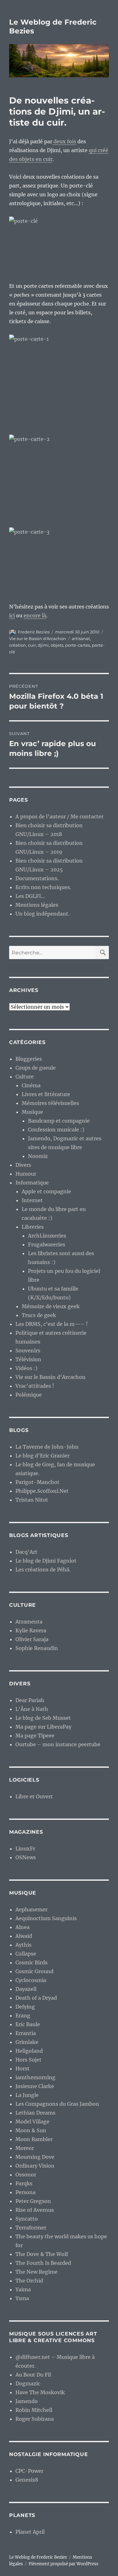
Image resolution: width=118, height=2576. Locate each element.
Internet (32, 1200)
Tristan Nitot (32, 1500)
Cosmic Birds (31, 1962)
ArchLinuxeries (47, 1236)
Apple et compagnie (46, 1191)
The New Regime (37, 2272)
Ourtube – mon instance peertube (58, 1744)
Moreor (25, 2148)
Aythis (23, 1945)
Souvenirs (28, 1350)
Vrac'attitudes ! (35, 1386)
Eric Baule (28, 2024)
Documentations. (37, 878)
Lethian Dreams (35, 2113)
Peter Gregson (33, 2201)
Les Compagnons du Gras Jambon (57, 2104)
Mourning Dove (35, 2157)
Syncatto (27, 2219)
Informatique (32, 1183)
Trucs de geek (39, 1315)
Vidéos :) (26, 1368)
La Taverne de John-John (47, 1447)
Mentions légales (37, 905)
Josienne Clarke (35, 2086)
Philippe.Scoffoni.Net (42, 1491)
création (18, 645)
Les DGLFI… (30, 896)
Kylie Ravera (31, 1630)
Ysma (22, 2298)
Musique (32, 1112)
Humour (26, 1174)
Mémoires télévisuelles (50, 1103)
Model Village (32, 2122)
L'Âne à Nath (32, 1709)
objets (57, 645)
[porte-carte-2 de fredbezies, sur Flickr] (59, 477)
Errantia (26, 2033)
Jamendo (27, 2401)
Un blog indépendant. (42, 914)
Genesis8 (27, 2480)
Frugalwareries (47, 1244)
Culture (25, 1077)
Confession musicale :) (56, 1130)
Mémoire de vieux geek (51, 1306)
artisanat (81, 638)
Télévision (28, 1359)
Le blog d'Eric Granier (42, 1456)
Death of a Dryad (36, 1998)
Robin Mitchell (34, 2410)
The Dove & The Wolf (42, 2254)
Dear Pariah (30, 1700)
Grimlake (27, 2042)
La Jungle (27, 2095)
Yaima (23, 2289)
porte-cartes (78, 645)
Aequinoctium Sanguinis (46, 1918)
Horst (22, 2069)
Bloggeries (29, 1059)
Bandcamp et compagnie (59, 1121)
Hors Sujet (28, 2060)
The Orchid (29, 2281)
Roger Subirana (35, 2419)
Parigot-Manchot (37, 1482)
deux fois (64, 141)
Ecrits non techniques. (43, 887)
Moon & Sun (31, 2130)
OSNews (26, 1857)
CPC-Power (29, 2471)
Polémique (29, 1395)
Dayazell (26, 1989)
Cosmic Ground (34, 1971)
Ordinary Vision (35, 2166)
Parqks (24, 2183)
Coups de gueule (36, 1068)
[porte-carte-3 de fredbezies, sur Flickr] (59, 560)
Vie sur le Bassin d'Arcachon (38, 638)
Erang (23, 2015)
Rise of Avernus (35, 2210)
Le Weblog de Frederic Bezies (38, 2557)
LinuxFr (25, 1849)
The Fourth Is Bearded (43, 2263)
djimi (43, 645)
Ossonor (26, 2175)
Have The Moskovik (40, 2392)
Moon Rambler (34, 2139)
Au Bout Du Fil (33, 2375)
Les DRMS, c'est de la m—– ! (52, 1324)
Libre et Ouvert (34, 1796)
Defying (25, 2007)
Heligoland (29, 2051)
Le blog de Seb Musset (43, 1718)
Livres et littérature (46, 1094)
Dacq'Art (26, 1552)
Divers (23, 1165)
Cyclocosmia (31, 1980)
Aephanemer (31, 1909)
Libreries (33, 1227)
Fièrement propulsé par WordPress (64, 2564)
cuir (32, 645)
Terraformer (31, 2228)
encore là (35, 615)
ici (12, 615)
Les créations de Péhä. (43, 1570)
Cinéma (31, 1085)
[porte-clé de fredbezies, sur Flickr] (59, 245)
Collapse (26, 1954)
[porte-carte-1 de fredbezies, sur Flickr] (59, 380)
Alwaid (24, 1936)
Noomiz (38, 1156)
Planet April (30, 2532)
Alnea (22, 1927)
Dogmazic (28, 2383)
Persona (25, 2192)
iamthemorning (35, 2077)
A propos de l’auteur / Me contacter (59, 816)
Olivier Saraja (32, 1639)
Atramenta (29, 1622)
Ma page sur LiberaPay (43, 1727)
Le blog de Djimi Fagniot (46, 1561)
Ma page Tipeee (35, 1736)
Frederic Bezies (34, 632)
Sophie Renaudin (37, 1648)
